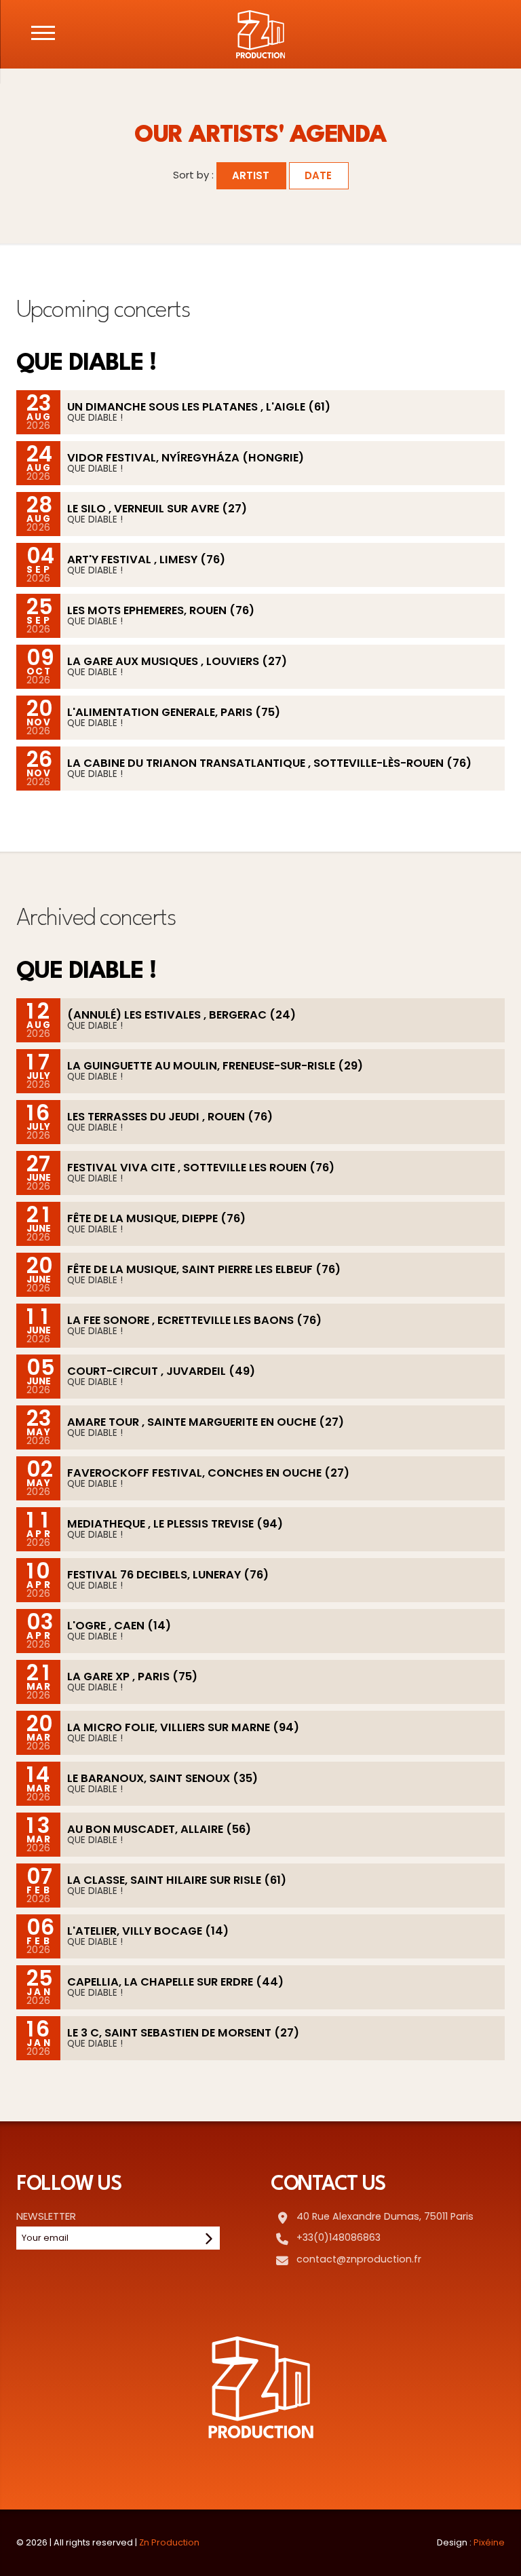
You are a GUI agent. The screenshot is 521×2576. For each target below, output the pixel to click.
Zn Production (169, 2542)
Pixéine (489, 2542)
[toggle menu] (43, 33)
